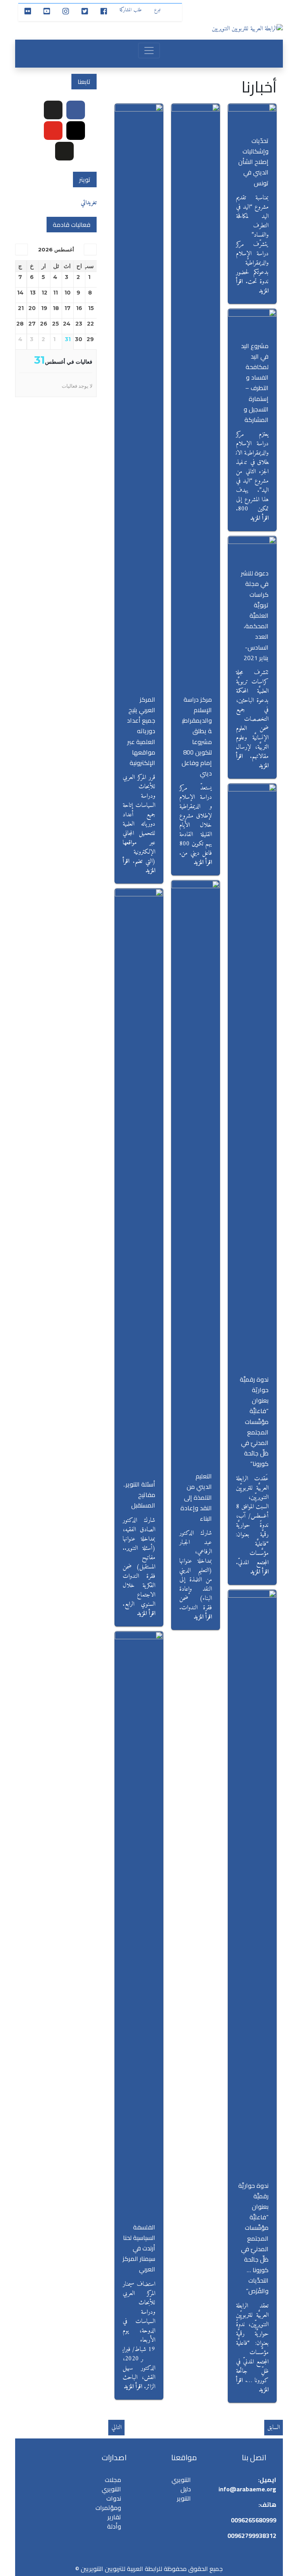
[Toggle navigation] (149, 51)
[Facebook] (76, 110)
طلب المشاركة (131, 10)
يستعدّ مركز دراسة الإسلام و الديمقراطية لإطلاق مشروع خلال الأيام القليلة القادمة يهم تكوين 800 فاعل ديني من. (196, 821)
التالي (116, 2428)
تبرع (157, 10)
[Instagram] (76, 131)
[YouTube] (53, 131)
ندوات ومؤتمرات (108, 2503)
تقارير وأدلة (114, 2522)
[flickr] (64, 151)
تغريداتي (89, 203)
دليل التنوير (184, 2494)
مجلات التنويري (111, 2484)
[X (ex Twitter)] (53, 110)
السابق (274, 2428)
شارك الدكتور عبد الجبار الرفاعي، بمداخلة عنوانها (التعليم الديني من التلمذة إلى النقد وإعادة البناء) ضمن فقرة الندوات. (196, 1570)
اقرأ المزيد (259, 518)
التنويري (181, 2480)
